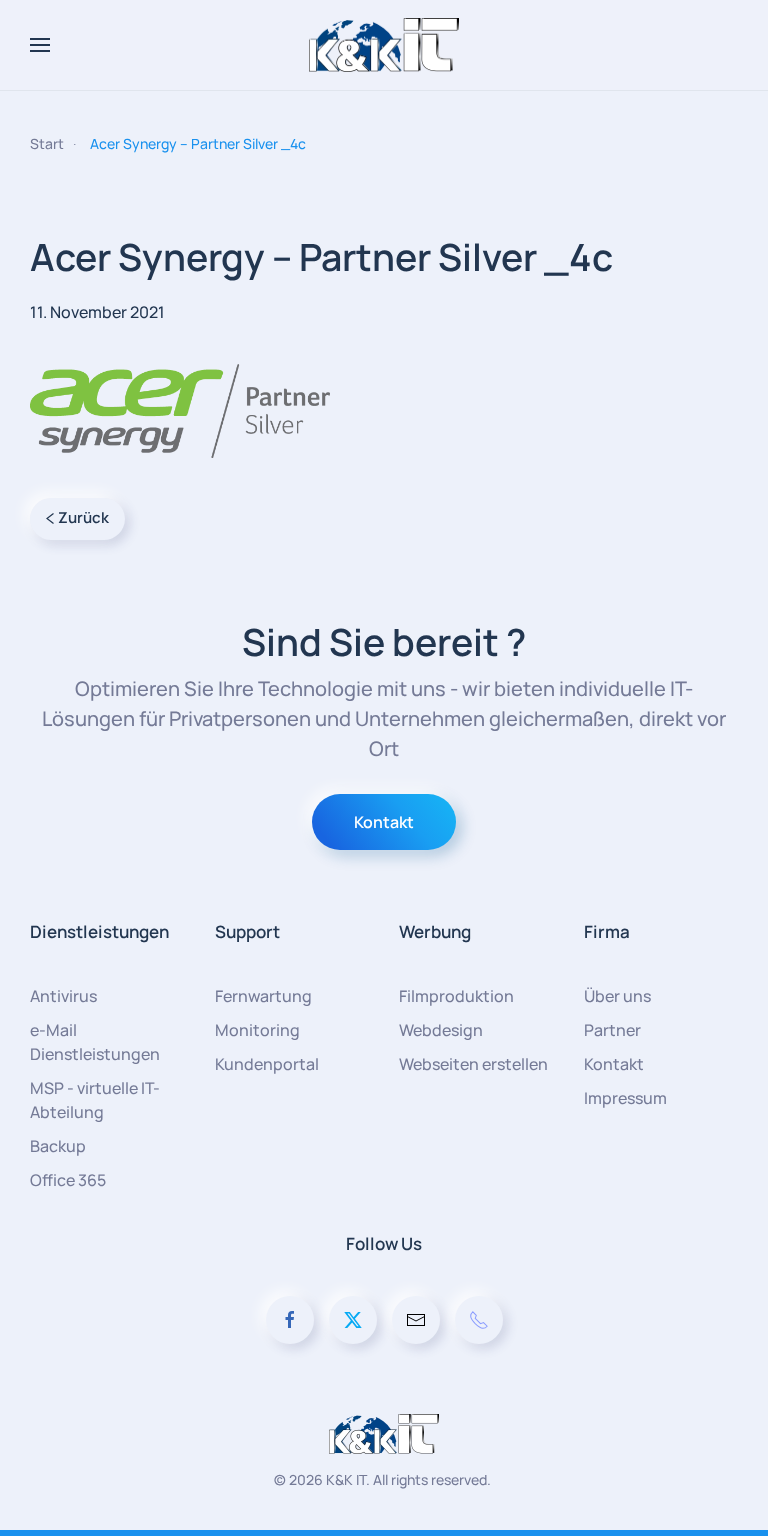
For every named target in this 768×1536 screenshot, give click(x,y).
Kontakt (384, 822)
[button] (40, 45)
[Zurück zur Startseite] (384, 45)
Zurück (83, 517)
